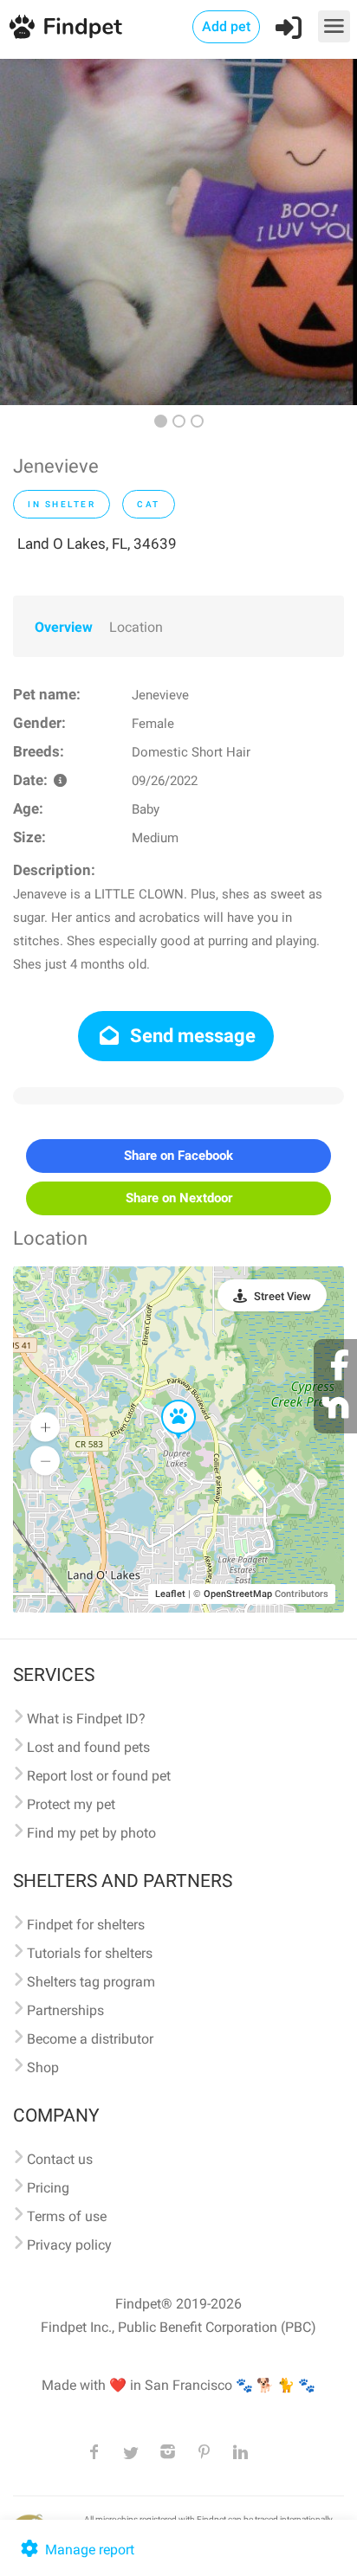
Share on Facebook (178, 1156)
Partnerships (65, 2010)
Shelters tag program (91, 1982)
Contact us (60, 2159)
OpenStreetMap (238, 1594)
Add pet (226, 26)
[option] (178, 232)
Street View (282, 1296)
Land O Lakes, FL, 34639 (97, 544)
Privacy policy (69, 2245)
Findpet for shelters (86, 1925)
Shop (43, 2067)
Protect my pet (71, 1804)
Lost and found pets (88, 1747)
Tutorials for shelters (90, 1953)
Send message (191, 1036)
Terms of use (67, 2216)
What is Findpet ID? (86, 1719)
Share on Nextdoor (179, 1198)
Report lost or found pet (99, 1776)
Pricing (48, 2188)
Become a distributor (90, 2039)
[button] (166, 1401)
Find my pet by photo (91, 1833)
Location (136, 627)
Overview (64, 627)
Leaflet (170, 1594)
